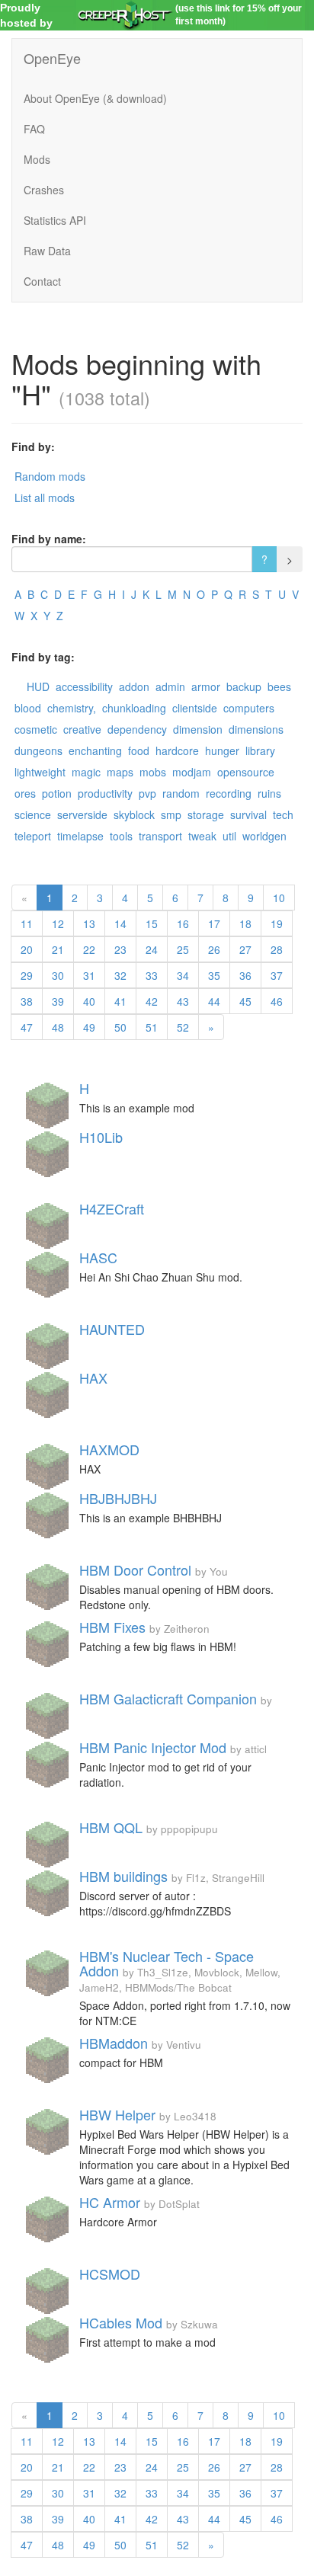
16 (183, 923)
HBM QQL (111, 1827)
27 (245, 949)
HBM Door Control (135, 1570)
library (260, 750)
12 (58, 923)
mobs (153, 772)
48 (58, 1027)
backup (244, 686)
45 (245, 1001)
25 (183, 949)
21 (58, 949)
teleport (33, 836)
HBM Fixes (112, 1627)
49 (89, 1027)
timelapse (80, 836)
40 (89, 1001)
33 (152, 975)
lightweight (40, 772)
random (181, 793)
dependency (137, 729)
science (33, 814)
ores (25, 793)
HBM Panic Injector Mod (153, 1747)
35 (214, 975)
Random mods (50, 476)
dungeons (38, 750)
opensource (246, 772)
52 (183, 1027)
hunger (222, 750)
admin (170, 686)
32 (120, 975)
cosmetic (36, 729)
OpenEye (52, 58)
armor (206, 686)
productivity (105, 793)
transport (160, 836)
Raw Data (47, 251)
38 (27, 1001)
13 (89, 923)
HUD (38, 686)
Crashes (44, 190)
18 (245, 923)
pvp (147, 793)
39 (58, 1001)
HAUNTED (112, 1329)
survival (248, 814)
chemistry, (72, 708)
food (139, 750)
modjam (192, 772)
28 (277, 949)
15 (152, 923)
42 (152, 1001)
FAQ (34, 129)
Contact (42, 281)
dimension (198, 729)
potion (57, 793)
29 (27, 975)
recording (229, 793)
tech (283, 814)
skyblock (134, 814)
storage (206, 814)
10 (279, 898)
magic (86, 772)
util (229, 836)
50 (120, 1027)
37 (277, 975)
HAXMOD (109, 1449)
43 (183, 1001)
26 (214, 949)
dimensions (256, 729)
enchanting (95, 750)
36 (245, 975)
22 (89, 949)
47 (27, 1027)
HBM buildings (123, 1876)
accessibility (84, 686)
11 (27, 923)
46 (277, 1001)
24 (152, 949)
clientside (195, 708)
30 (58, 975)
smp (171, 814)
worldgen (264, 836)
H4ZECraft (112, 1208)
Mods (37, 159)
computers (249, 708)
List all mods (45, 498)
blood (28, 708)
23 (120, 949)
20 (27, 949)
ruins (269, 793)
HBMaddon (114, 2043)
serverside (82, 814)
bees (279, 686)
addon (134, 686)
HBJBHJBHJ (118, 1498)
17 (214, 923)
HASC (98, 1257)
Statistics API (55, 220)
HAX (93, 1378)
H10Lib (101, 1137)
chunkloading (134, 708)
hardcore (177, 750)
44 (214, 1001)
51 (152, 1027)
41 (120, 1001)
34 (183, 975)
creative (82, 729)
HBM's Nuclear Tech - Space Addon (167, 1963)
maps (120, 772)
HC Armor (110, 2202)
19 (277, 923)
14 (120, 923)
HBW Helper (117, 2114)
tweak (202, 836)
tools (121, 836)
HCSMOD (110, 2274)
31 (89, 975)
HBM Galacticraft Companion (168, 1698)
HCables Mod (121, 2322)
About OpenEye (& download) (95, 98)
